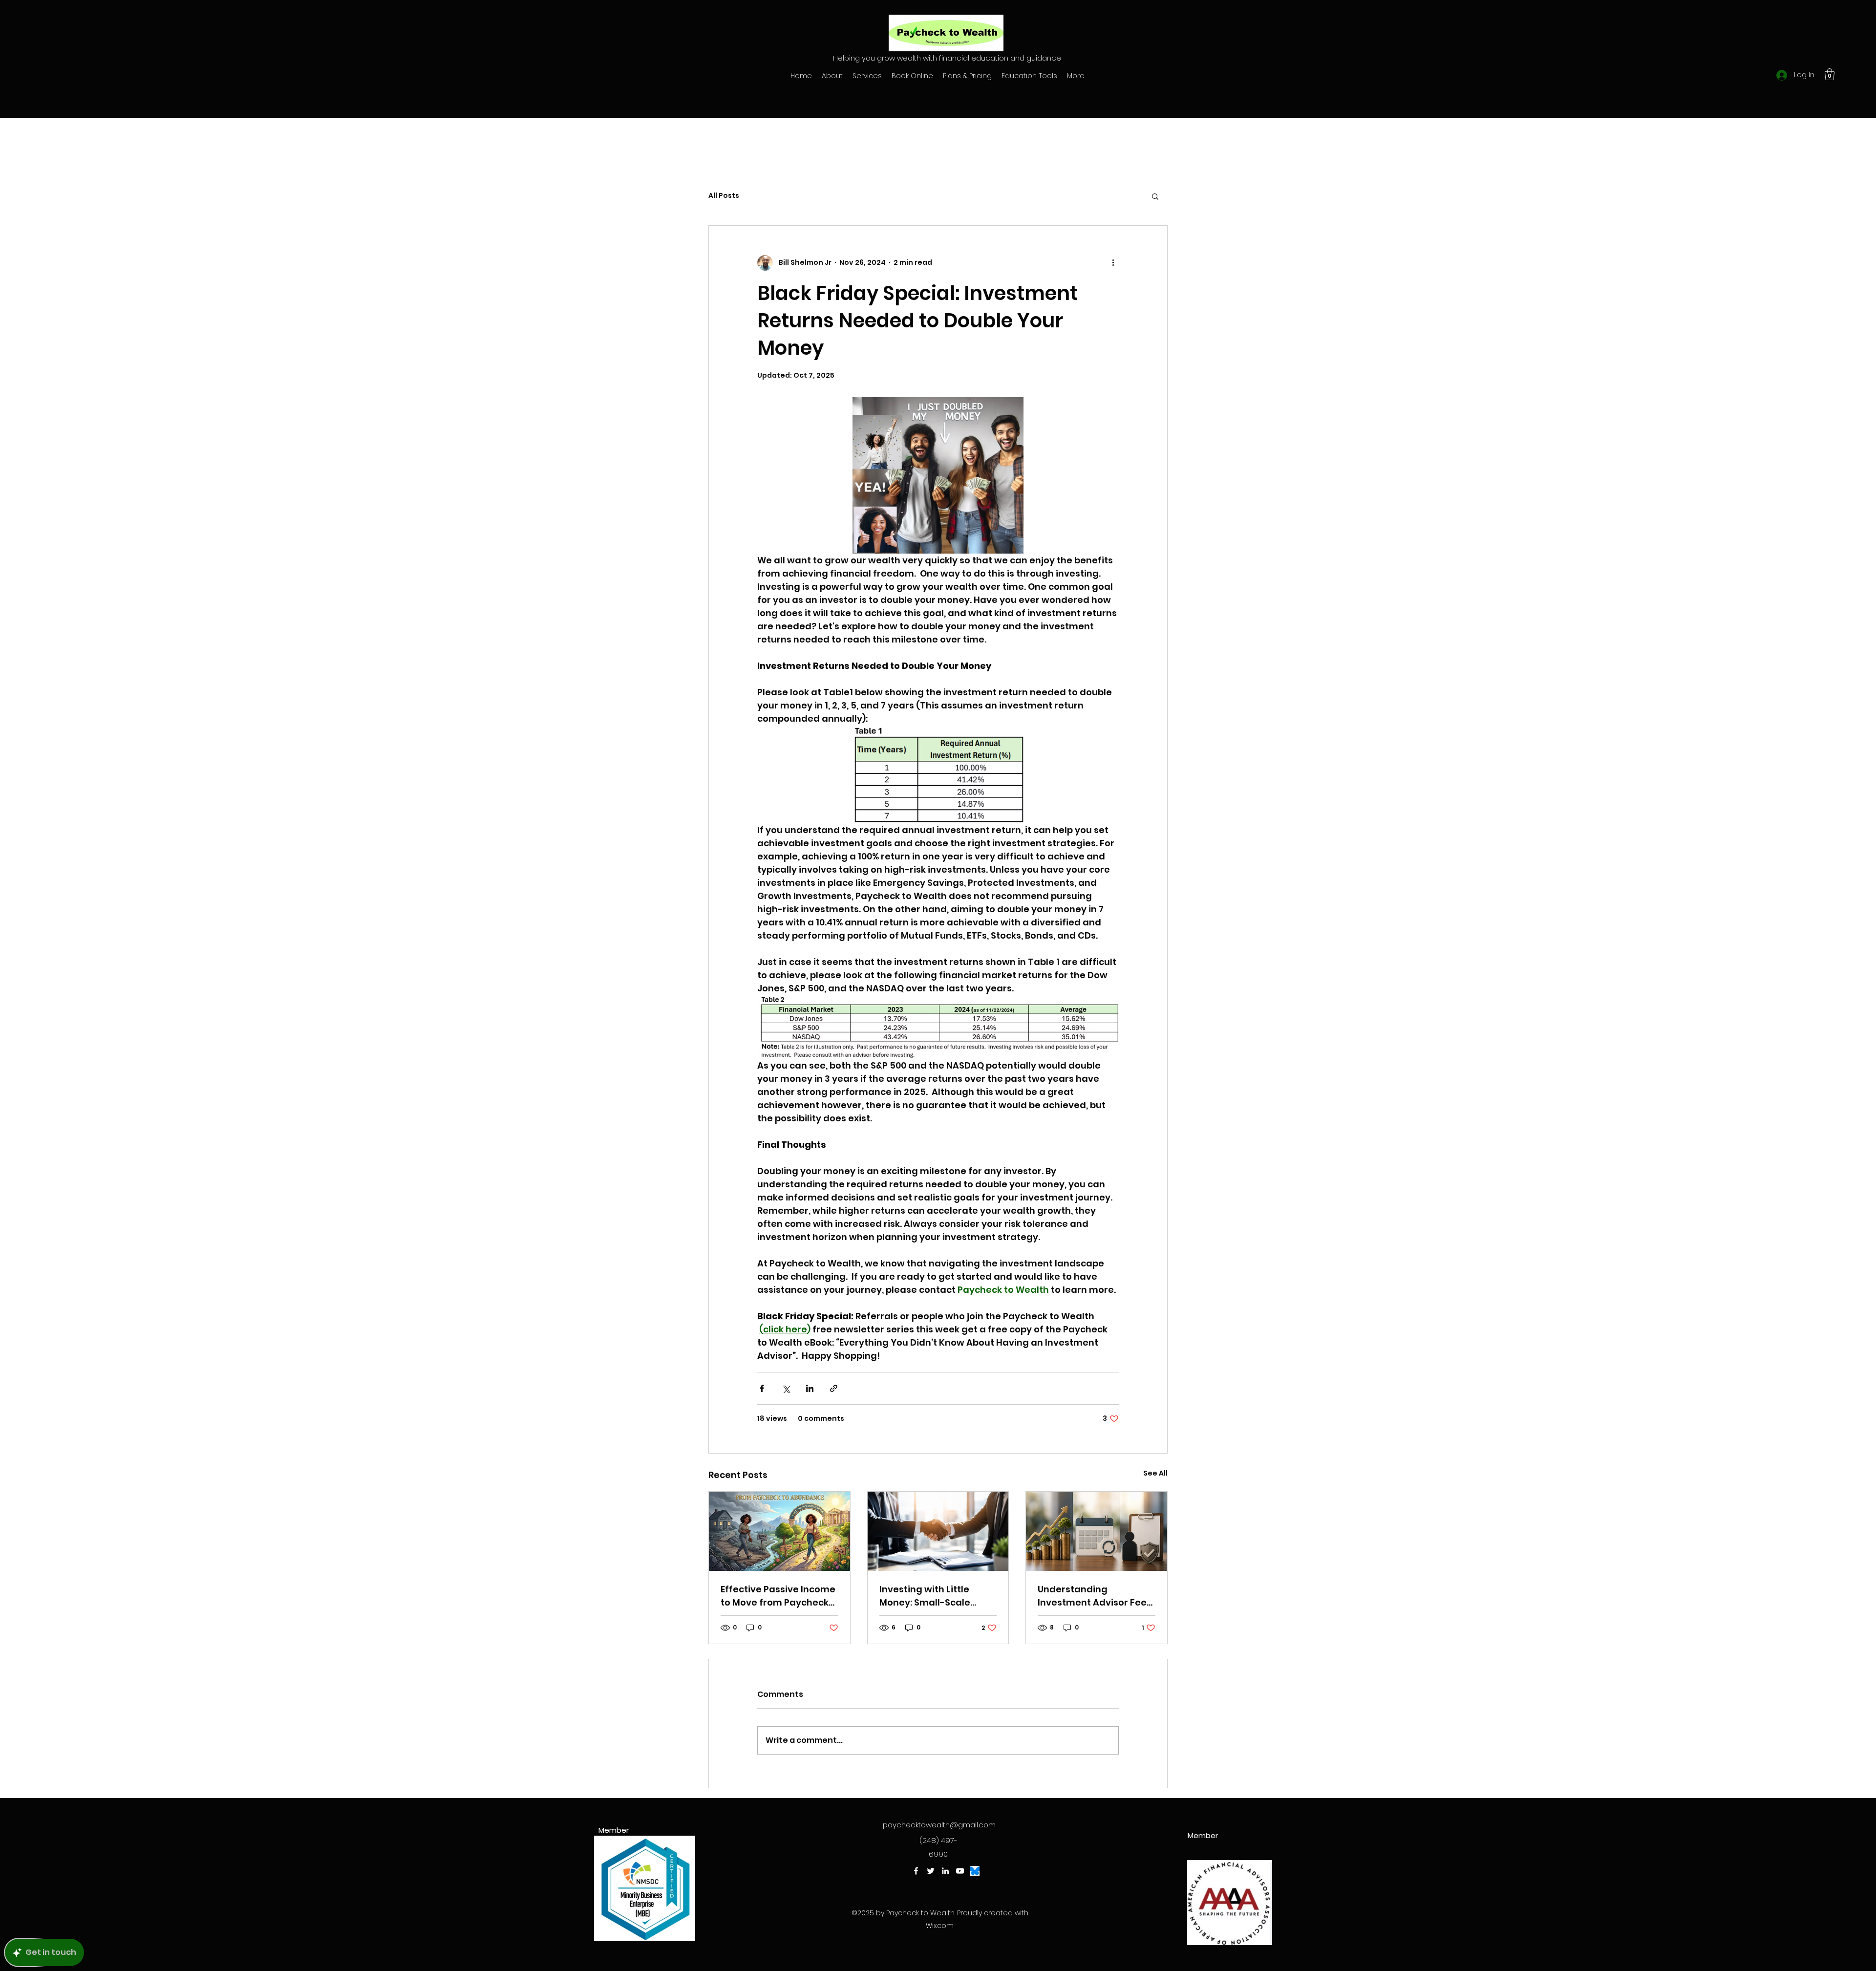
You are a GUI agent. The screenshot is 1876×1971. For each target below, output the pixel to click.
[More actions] (1113, 263)
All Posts (724, 196)
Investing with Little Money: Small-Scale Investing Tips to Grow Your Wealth (930, 1596)
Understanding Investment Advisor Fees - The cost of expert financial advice (1095, 1596)
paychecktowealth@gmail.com (939, 1825)
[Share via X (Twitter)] (786, 1388)
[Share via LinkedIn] (810, 1388)
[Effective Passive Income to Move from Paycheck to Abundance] (779, 1531)
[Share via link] (834, 1388)
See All (1155, 1473)
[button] (1830, 74)
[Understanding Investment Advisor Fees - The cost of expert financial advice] (1097, 1531)
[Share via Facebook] (762, 1388)
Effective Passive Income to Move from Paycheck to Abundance (778, 1596)
